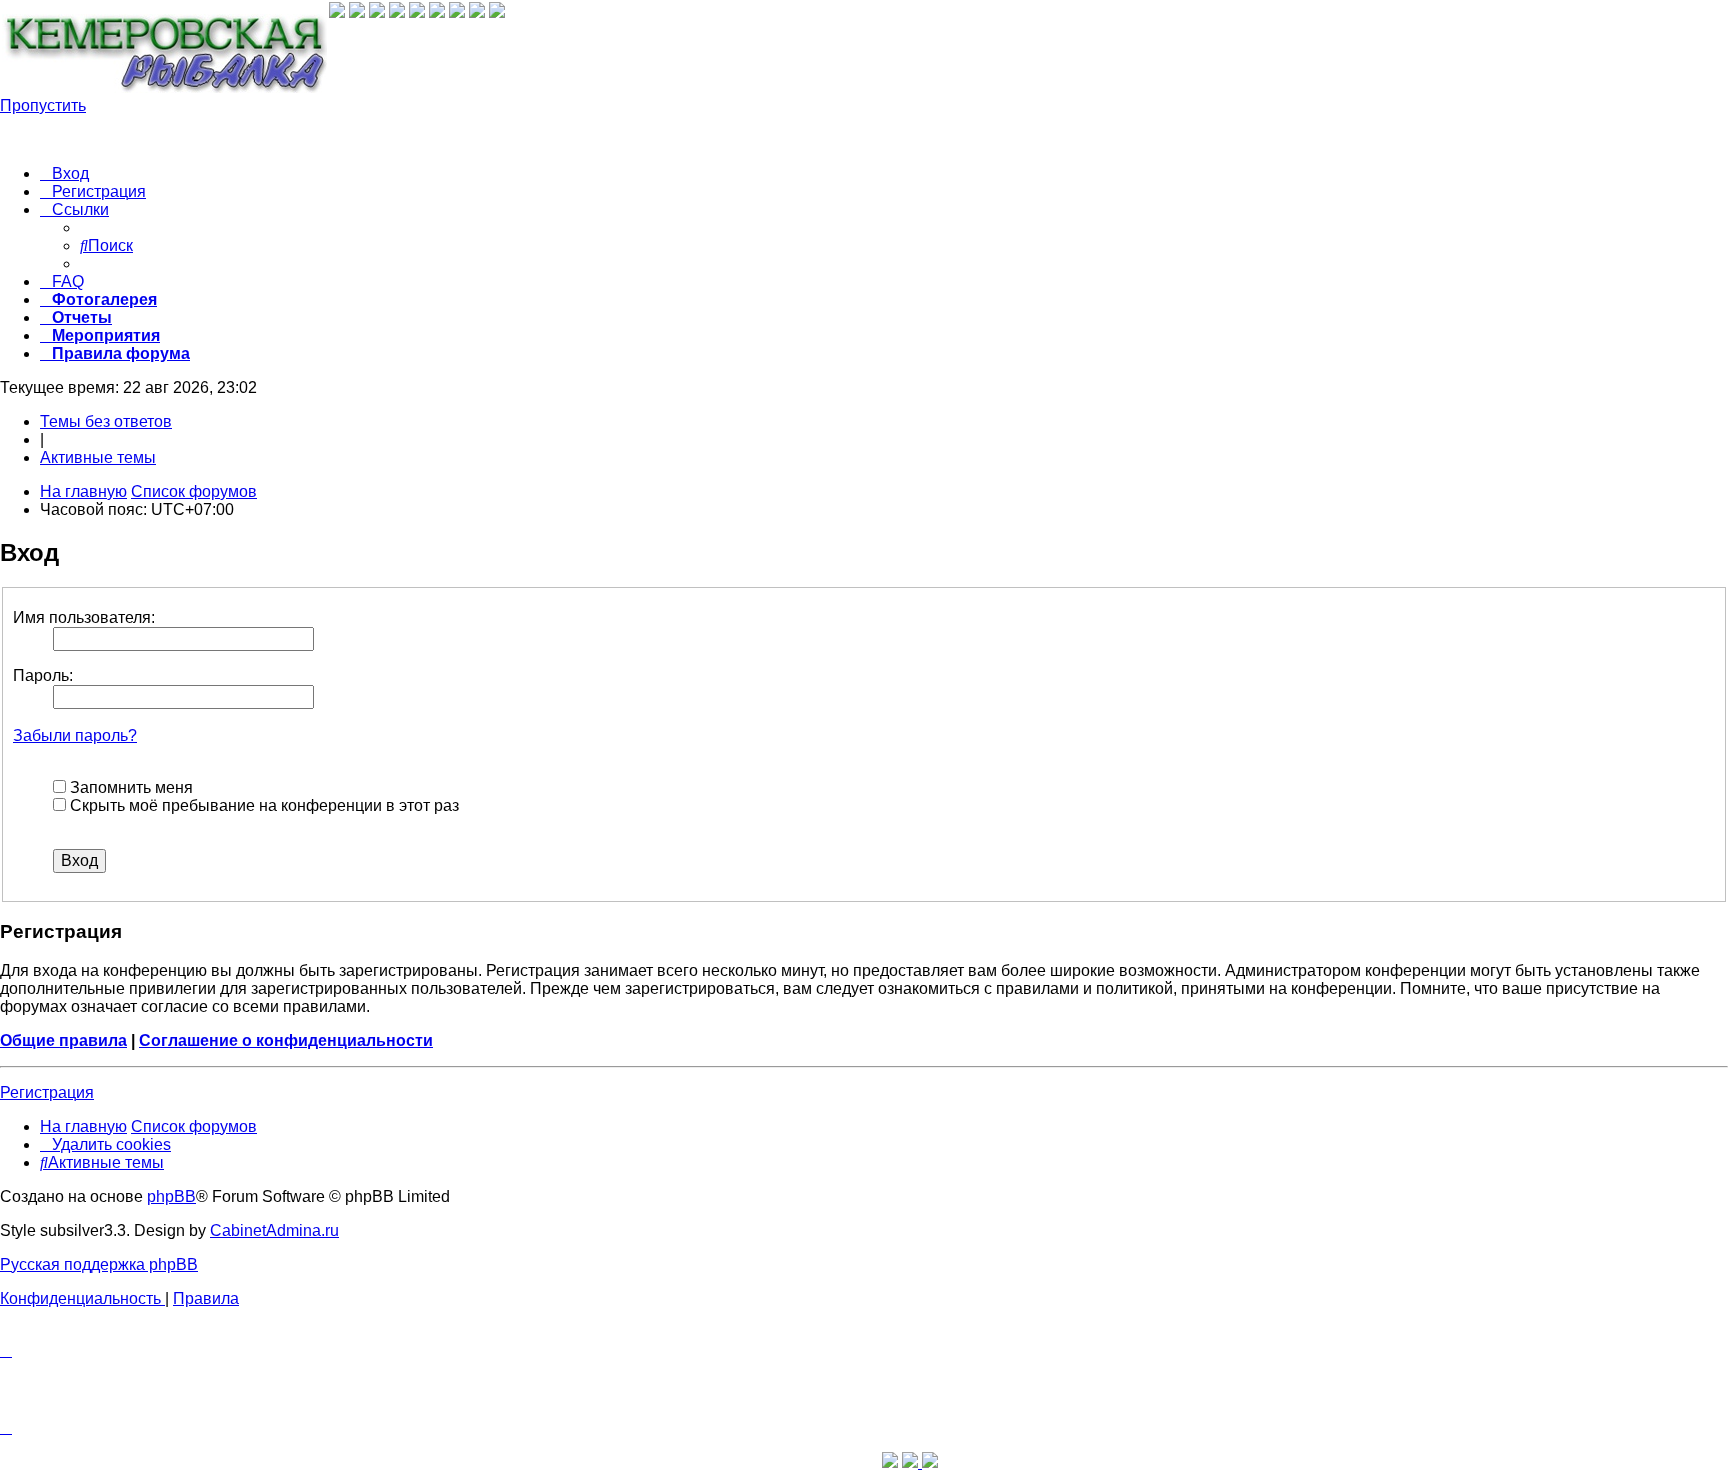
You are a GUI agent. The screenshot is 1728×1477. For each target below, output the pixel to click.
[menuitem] (64, 173)
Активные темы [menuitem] (98, 457)
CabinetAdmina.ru (274, 1230)
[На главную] (164, 54)
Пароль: (43, 675)
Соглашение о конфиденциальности (286, 1040)
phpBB (171, 1196)
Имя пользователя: (84, 617)
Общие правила (63, 1040)
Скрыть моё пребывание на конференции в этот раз (262, 805)
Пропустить (43, 105)
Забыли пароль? (75, 735)
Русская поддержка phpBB (99, 1264)
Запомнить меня (129, 787)
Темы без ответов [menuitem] (106, 421)
